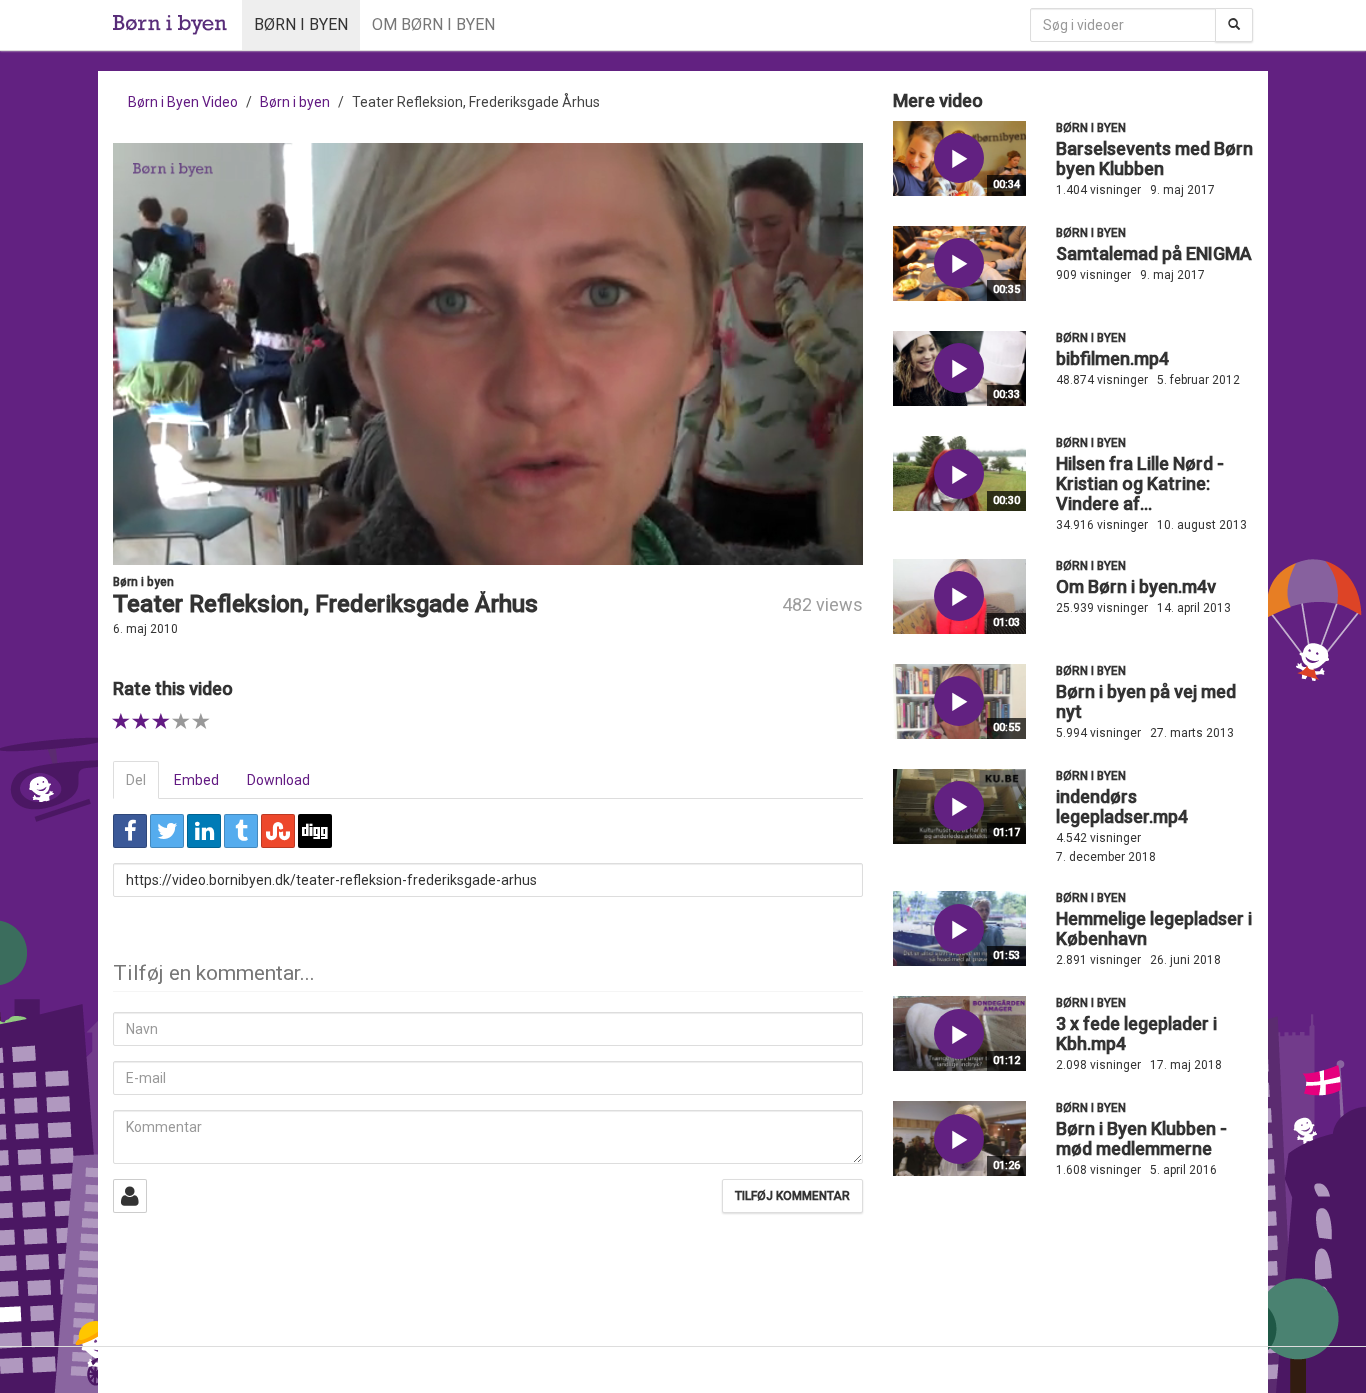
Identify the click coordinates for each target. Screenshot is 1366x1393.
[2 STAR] (141, 721)
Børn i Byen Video (183, 102)
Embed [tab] (196, 780)
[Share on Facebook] (130, 831)
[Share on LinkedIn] (204, 831)
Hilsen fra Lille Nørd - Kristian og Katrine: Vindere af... (1140, 483)
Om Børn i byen (433, 24)
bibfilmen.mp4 (1112, 358)
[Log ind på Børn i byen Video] (130, 1196)
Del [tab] (136, 780)
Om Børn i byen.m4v (1136, 586)
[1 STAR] (121, 721)
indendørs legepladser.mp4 (1122, 806)
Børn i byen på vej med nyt (1146, 701)
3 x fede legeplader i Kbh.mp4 (1136, 1033)
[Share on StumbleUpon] (278, 831)
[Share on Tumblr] (241, 831)
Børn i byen (301, 24)
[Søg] (1234, 25)
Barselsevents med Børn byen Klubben (1154, 158)
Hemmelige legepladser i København (1154, 928)
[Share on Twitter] (167, 831)
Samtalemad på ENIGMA (1154, 253)
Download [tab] (278, 780)
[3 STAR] (161, 721)
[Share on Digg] (315, 831)
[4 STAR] (181, 721)
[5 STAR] (201, 721)
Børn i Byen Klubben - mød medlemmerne (1141, 1138)
